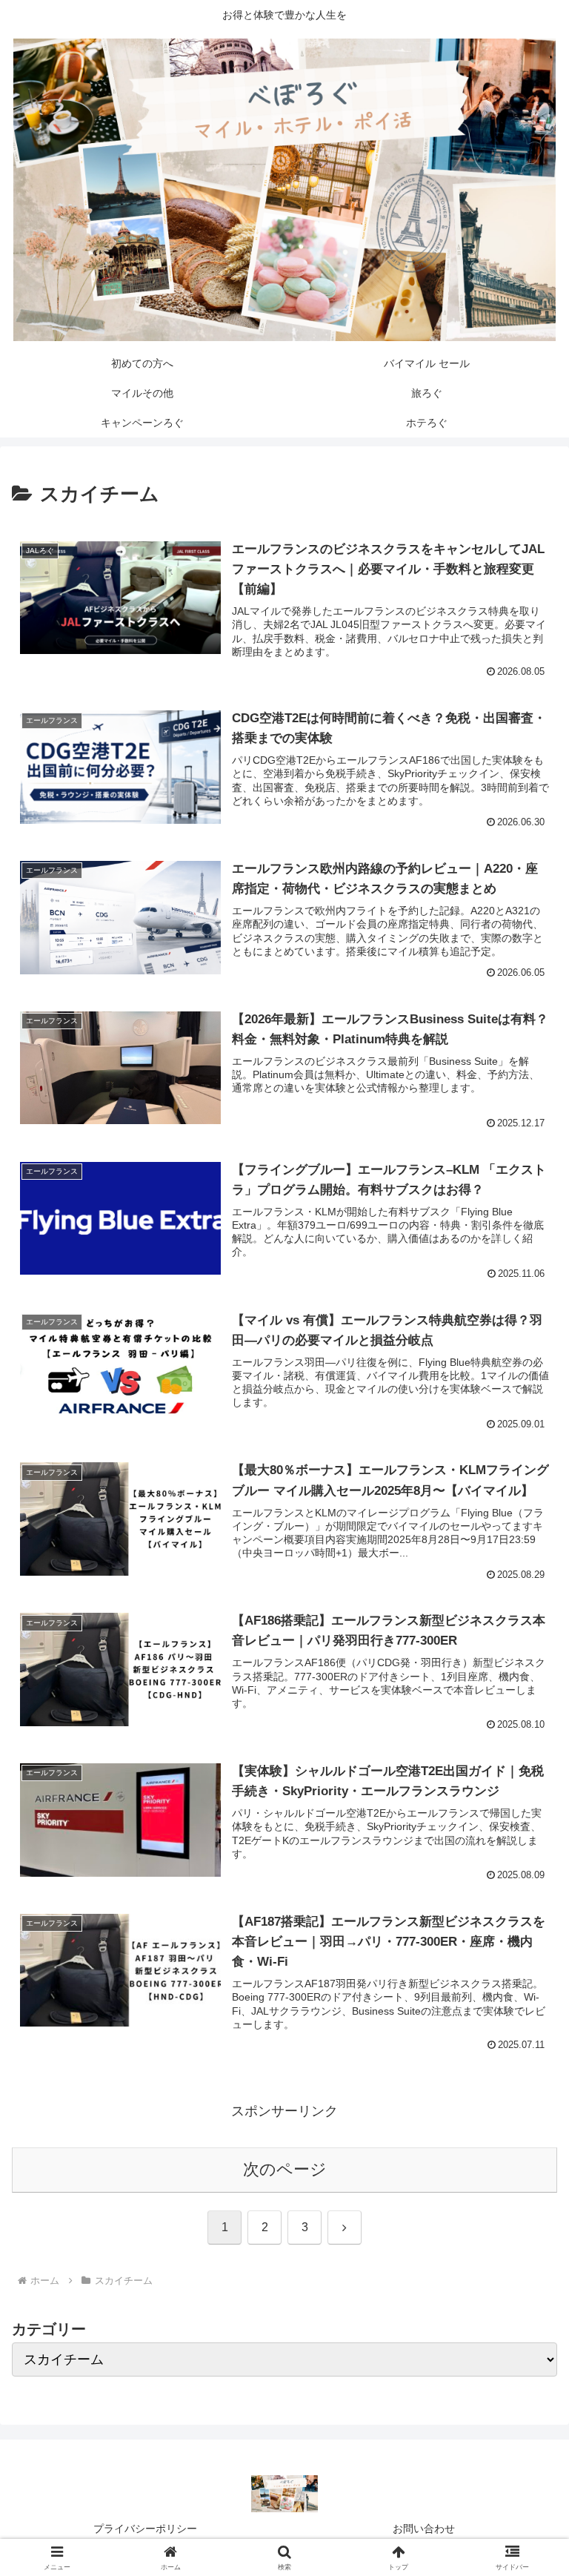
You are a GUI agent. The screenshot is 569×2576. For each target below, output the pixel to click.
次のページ (285, 2169)
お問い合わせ (424, 2529)
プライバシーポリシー (145, 2529)
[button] (526, 2127)
